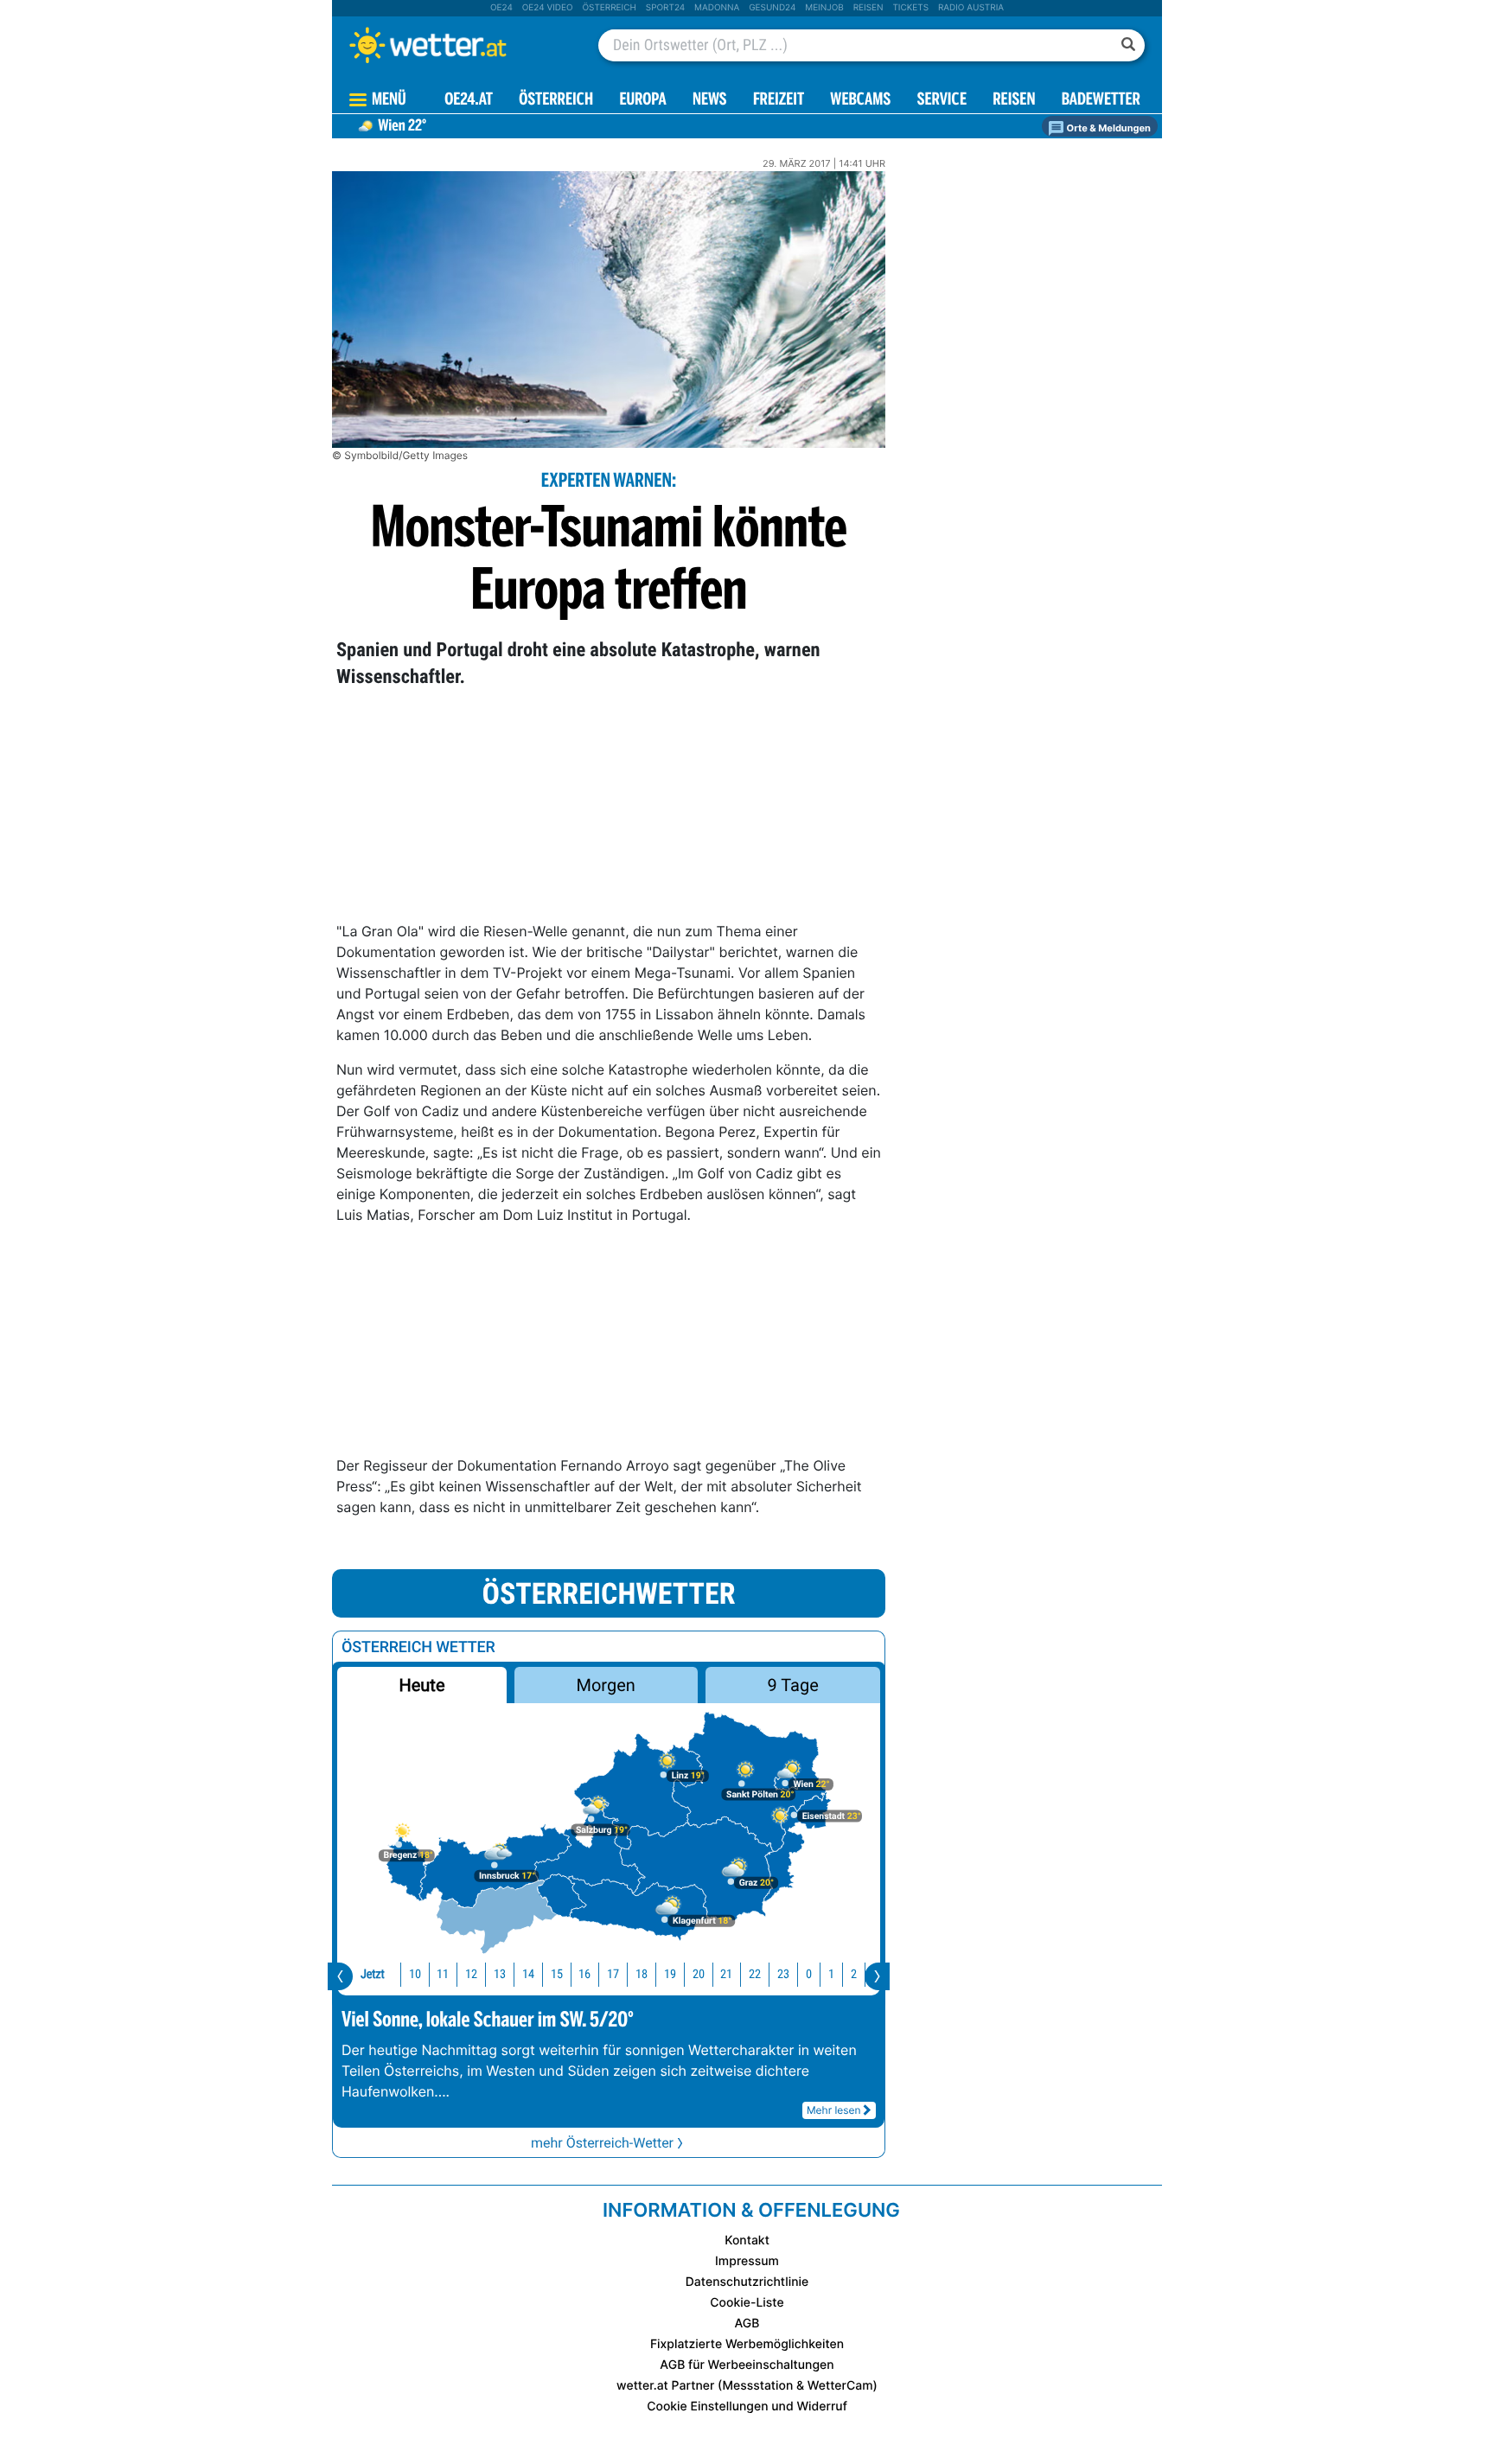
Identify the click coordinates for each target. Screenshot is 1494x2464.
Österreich (609, 8)
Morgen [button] (606, 1685)
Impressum (747, 2261)
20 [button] (699, 1974)
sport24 (665, 8)
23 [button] (783, 1974)
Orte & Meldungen (1108, 128)
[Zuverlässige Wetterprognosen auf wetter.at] (456, 45)
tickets (910, 8)
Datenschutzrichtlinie (747, 2282)
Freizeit (779, 101)
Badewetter (1101, 101)
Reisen (868, 8)
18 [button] (642, 1974)
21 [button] (726, 1974)
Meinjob (824, 8)
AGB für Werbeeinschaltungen (747, 2365)
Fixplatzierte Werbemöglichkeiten (747, 2344)
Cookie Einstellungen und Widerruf (747, 2407)
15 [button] (557, 1974)
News (710, 101)
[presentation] (340, 1976)
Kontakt (747, 2241)
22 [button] (755, 1974)
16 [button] (584, 1974)
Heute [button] (421, 1685)
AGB (747, 2324)
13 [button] (500, 1974)
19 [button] (670, 1974)
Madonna (717, 8)
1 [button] (831, 1974)
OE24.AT (469, 101)
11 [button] (443, 1974)
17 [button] (613, 1974)
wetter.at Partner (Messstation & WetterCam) (747, 2386)
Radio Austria (971, 8)
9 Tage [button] (792, 1685)
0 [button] (809, 1974)
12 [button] (471, 1974)
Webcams (860, 101)
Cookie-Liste (747, 2303)
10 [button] (415, 1974)
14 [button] (528, 1974)
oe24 (501, 8)
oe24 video (548, 8)
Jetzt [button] (373, 1974)
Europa (642, 101)
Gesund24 (772, 8)
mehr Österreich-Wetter (602, 2143)
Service (942, 101)
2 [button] (854, 1974)
